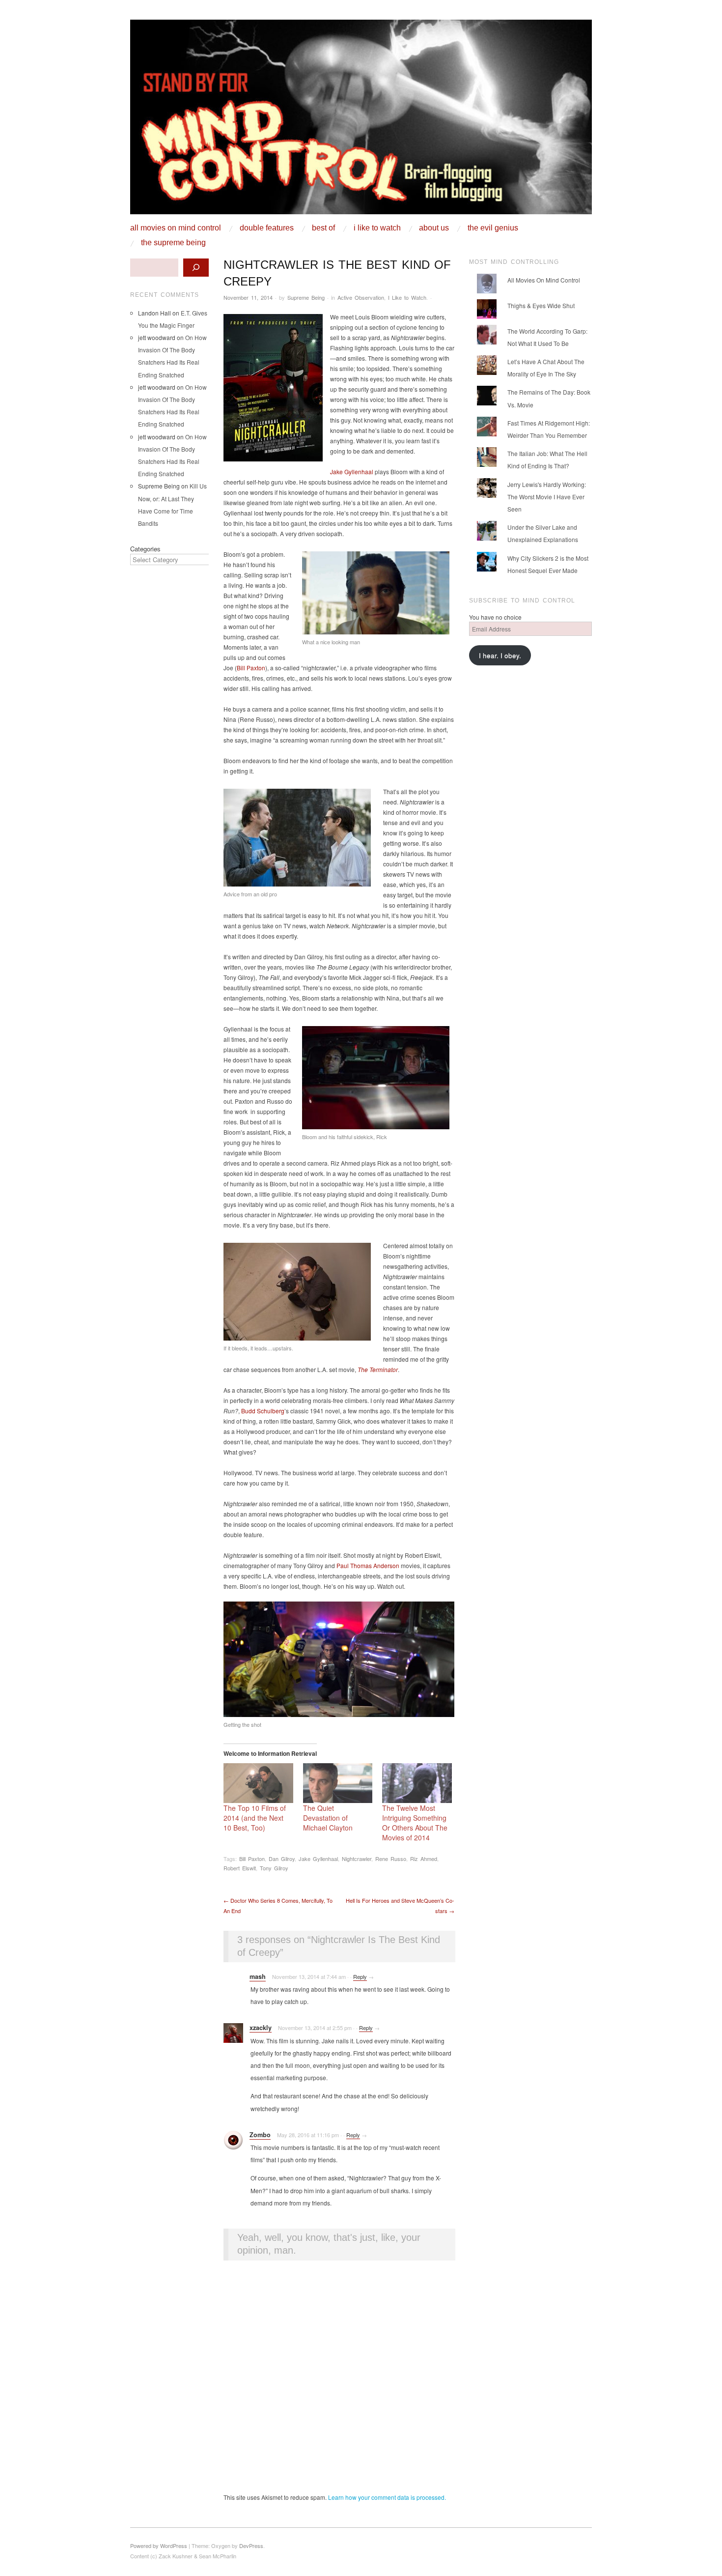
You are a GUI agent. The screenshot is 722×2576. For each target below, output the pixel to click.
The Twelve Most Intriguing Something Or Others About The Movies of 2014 (415, 1823)
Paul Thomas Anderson (368, 1565)
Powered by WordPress (159, 2546)
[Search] (196, 268)
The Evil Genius (493, 228)
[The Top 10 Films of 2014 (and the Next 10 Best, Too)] (258, 1783)
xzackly (261, 2028)
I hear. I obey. (500, 655)
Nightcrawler (357, 1859)
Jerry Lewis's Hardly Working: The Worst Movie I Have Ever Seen (547, 497)
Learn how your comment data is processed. (387, 2497)
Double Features (267, 228)
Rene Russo (391, 1859)
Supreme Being (306, 297)
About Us (434, 228)
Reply (360, 1976)
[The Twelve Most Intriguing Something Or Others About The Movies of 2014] (417, 1783)
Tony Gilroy (274, 1868)
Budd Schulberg (263, 1411)
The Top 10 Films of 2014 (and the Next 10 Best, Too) (255, 1818)
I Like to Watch (377, 228)
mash (258, 1976)
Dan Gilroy (282, 1859)
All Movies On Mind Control (176, 228)
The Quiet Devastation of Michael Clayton (328, 1818)
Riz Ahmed (424, 1859)
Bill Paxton (251, 668)
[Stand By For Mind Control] (361, 121)
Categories (145, 549)
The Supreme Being (173, 243)
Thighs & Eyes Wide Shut (541, 305)
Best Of (323, 228)
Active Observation (361, 297)
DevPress (251, 2546)
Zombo (260, 2135)
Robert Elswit (240, 1868)
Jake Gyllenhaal (352, 472)
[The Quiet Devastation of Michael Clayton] (338, 1783)
